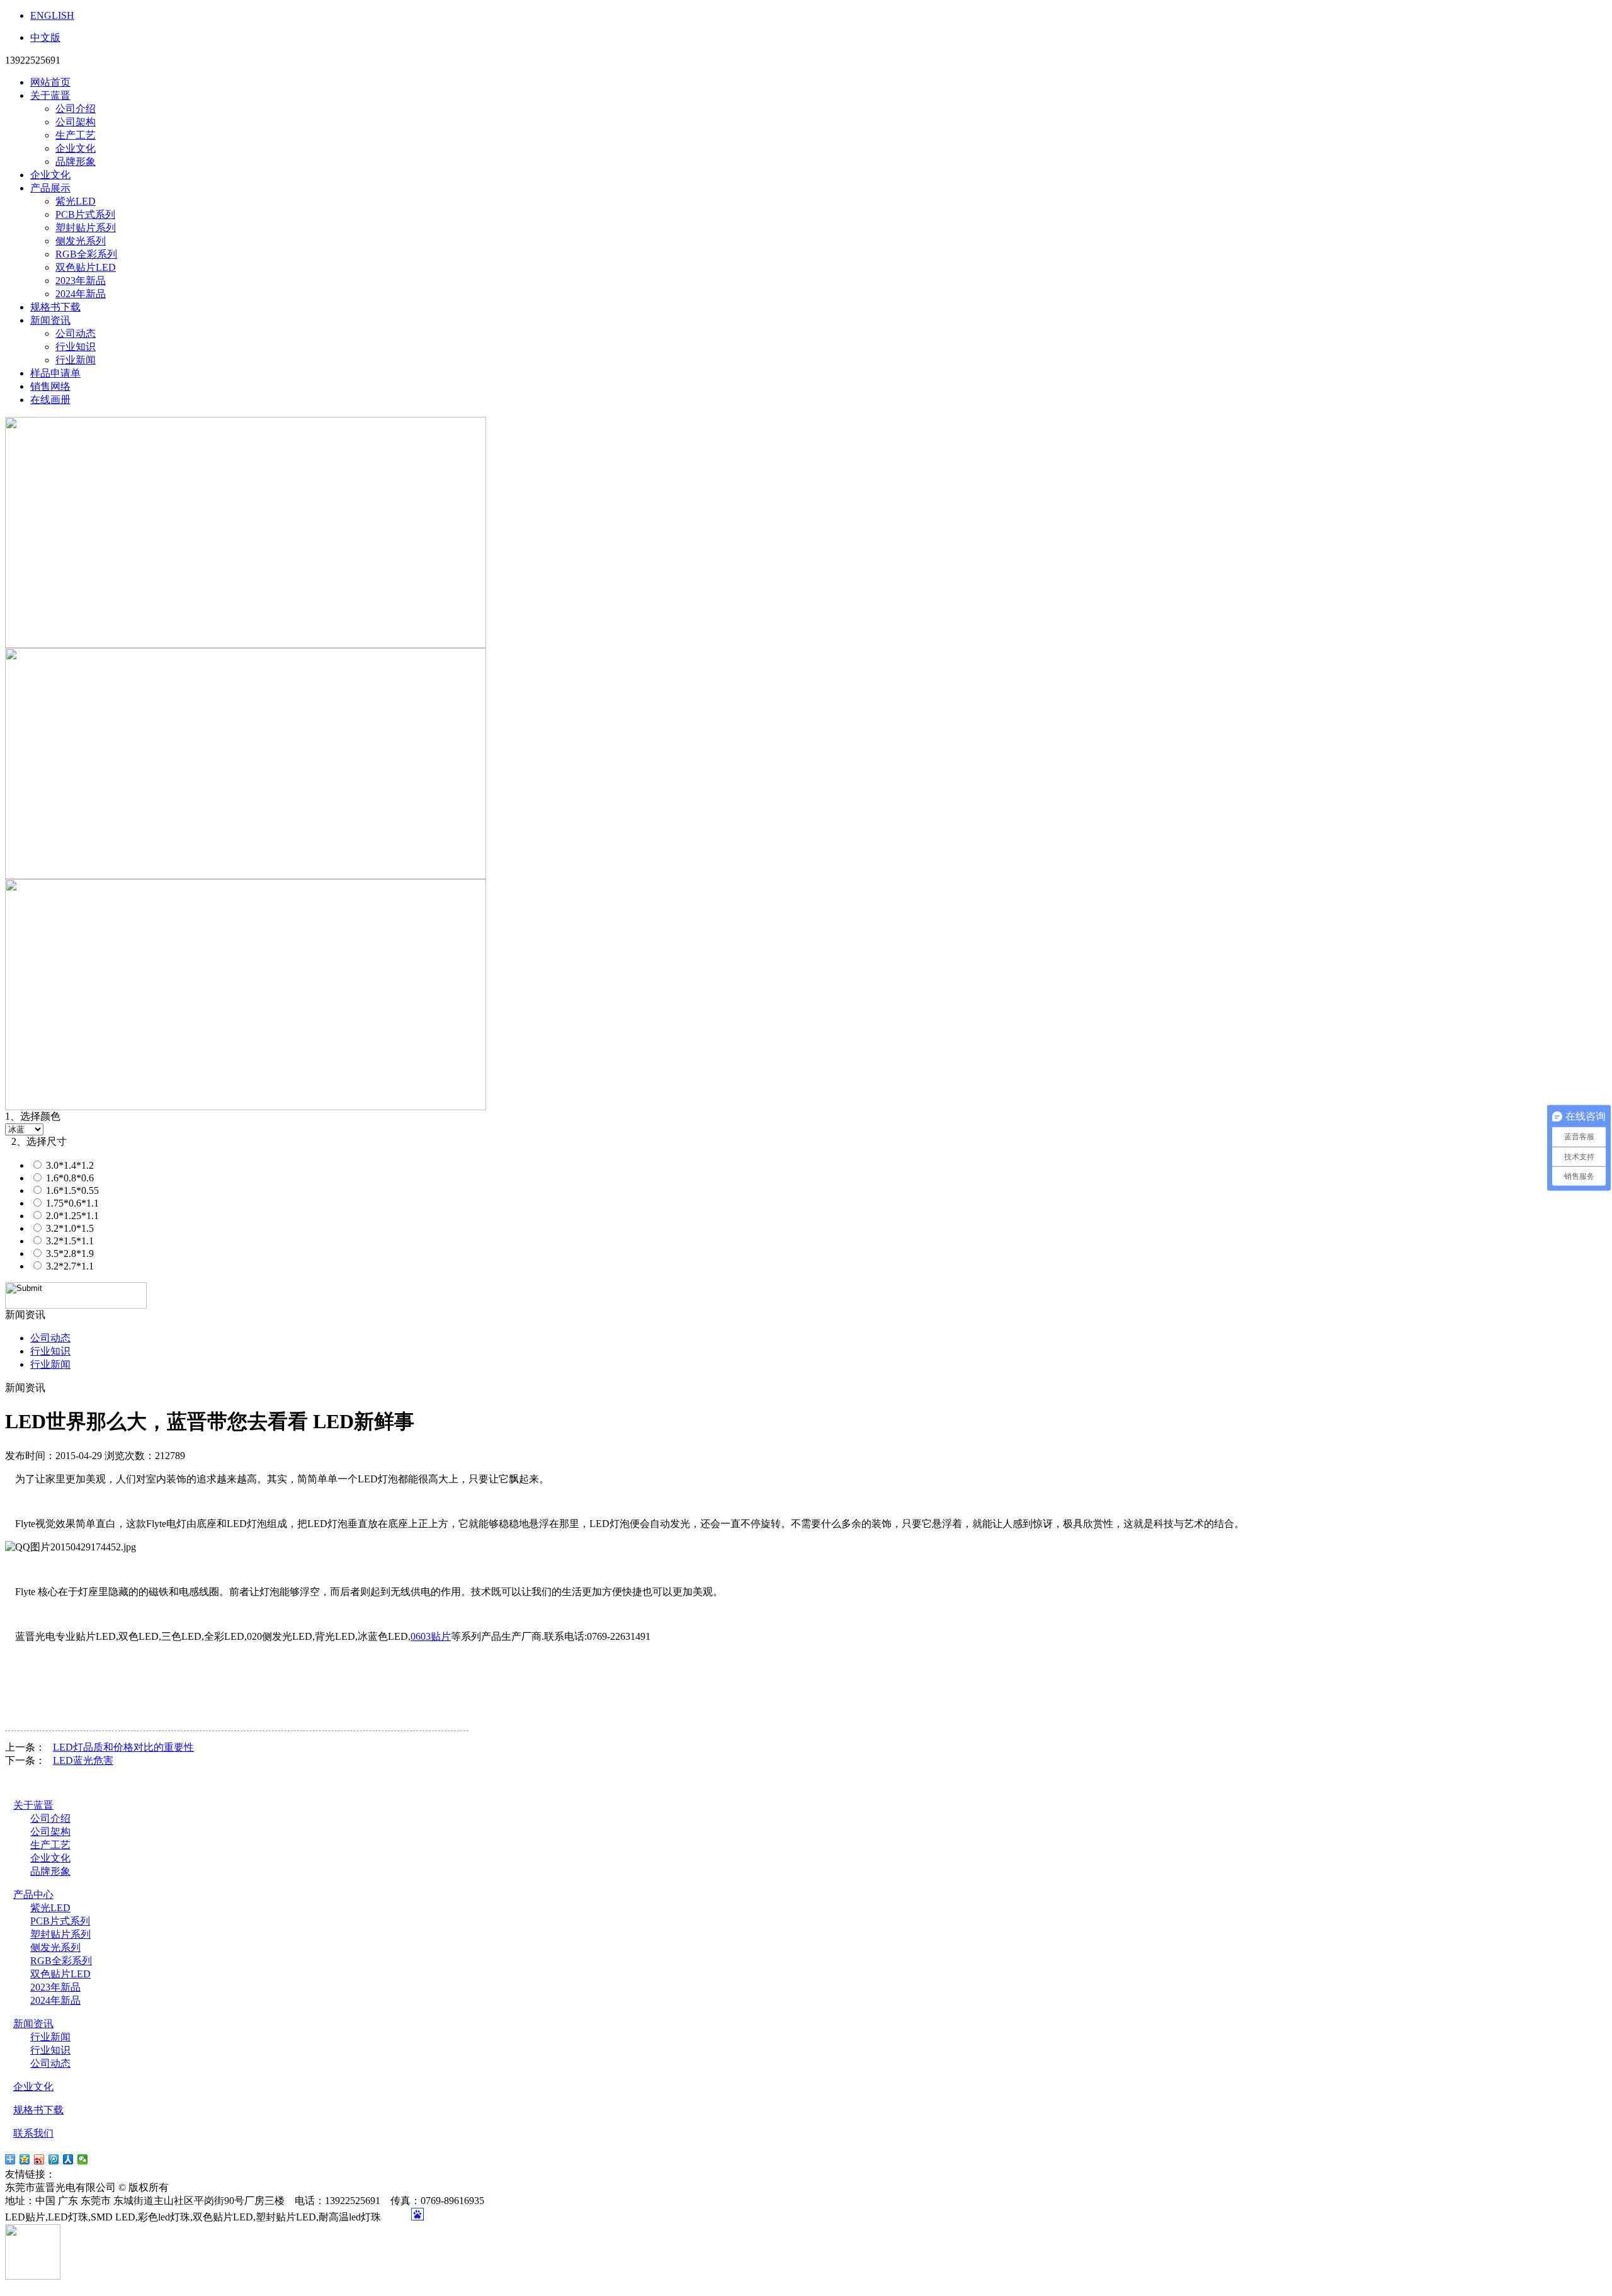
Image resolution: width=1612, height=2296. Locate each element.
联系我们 (33, 2133)
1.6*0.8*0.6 (69, 1178)
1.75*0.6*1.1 (71, 1203)
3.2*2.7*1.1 (69, 1266)
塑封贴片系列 (86, 228)
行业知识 (76, 347)
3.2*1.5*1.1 (69, 1241)
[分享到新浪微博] (39, 2159)
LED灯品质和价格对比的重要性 (123, 1747)
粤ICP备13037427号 (222, 2187)
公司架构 (76, 122)
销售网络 (50, 386)
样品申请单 (55, 373)
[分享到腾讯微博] (54, 2159)
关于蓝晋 (50, 95)
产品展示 (50, 188)
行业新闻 (76, 360)
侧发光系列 (81, 241)
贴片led (74, 2174)
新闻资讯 (50, 320)
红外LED (123, 2174)
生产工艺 (76, 135)
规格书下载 (55, 307)
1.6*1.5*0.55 (71, 1191)
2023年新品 (81, 281)
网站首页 (50, 82)
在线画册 (50, 400)
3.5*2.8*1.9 (69, 1253)
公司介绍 (76, 109)
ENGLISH (52, 15)
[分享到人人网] (68, 2159)
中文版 (45, 37)
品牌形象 (76, 162)
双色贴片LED (86, 267)
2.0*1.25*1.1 (71, 1216)
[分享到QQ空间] (25, 2159)
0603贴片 (431, 1636)
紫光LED (76, 201)
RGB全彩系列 (86, 254)
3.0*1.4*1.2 (69, 1165)
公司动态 (76, 333)
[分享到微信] (83, 2159)
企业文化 (76, 148)
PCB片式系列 (85, 214)
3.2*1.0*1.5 (69, 1228)
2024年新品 (81, 294)
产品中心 (33, 1895)
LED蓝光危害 (83, 1760)
